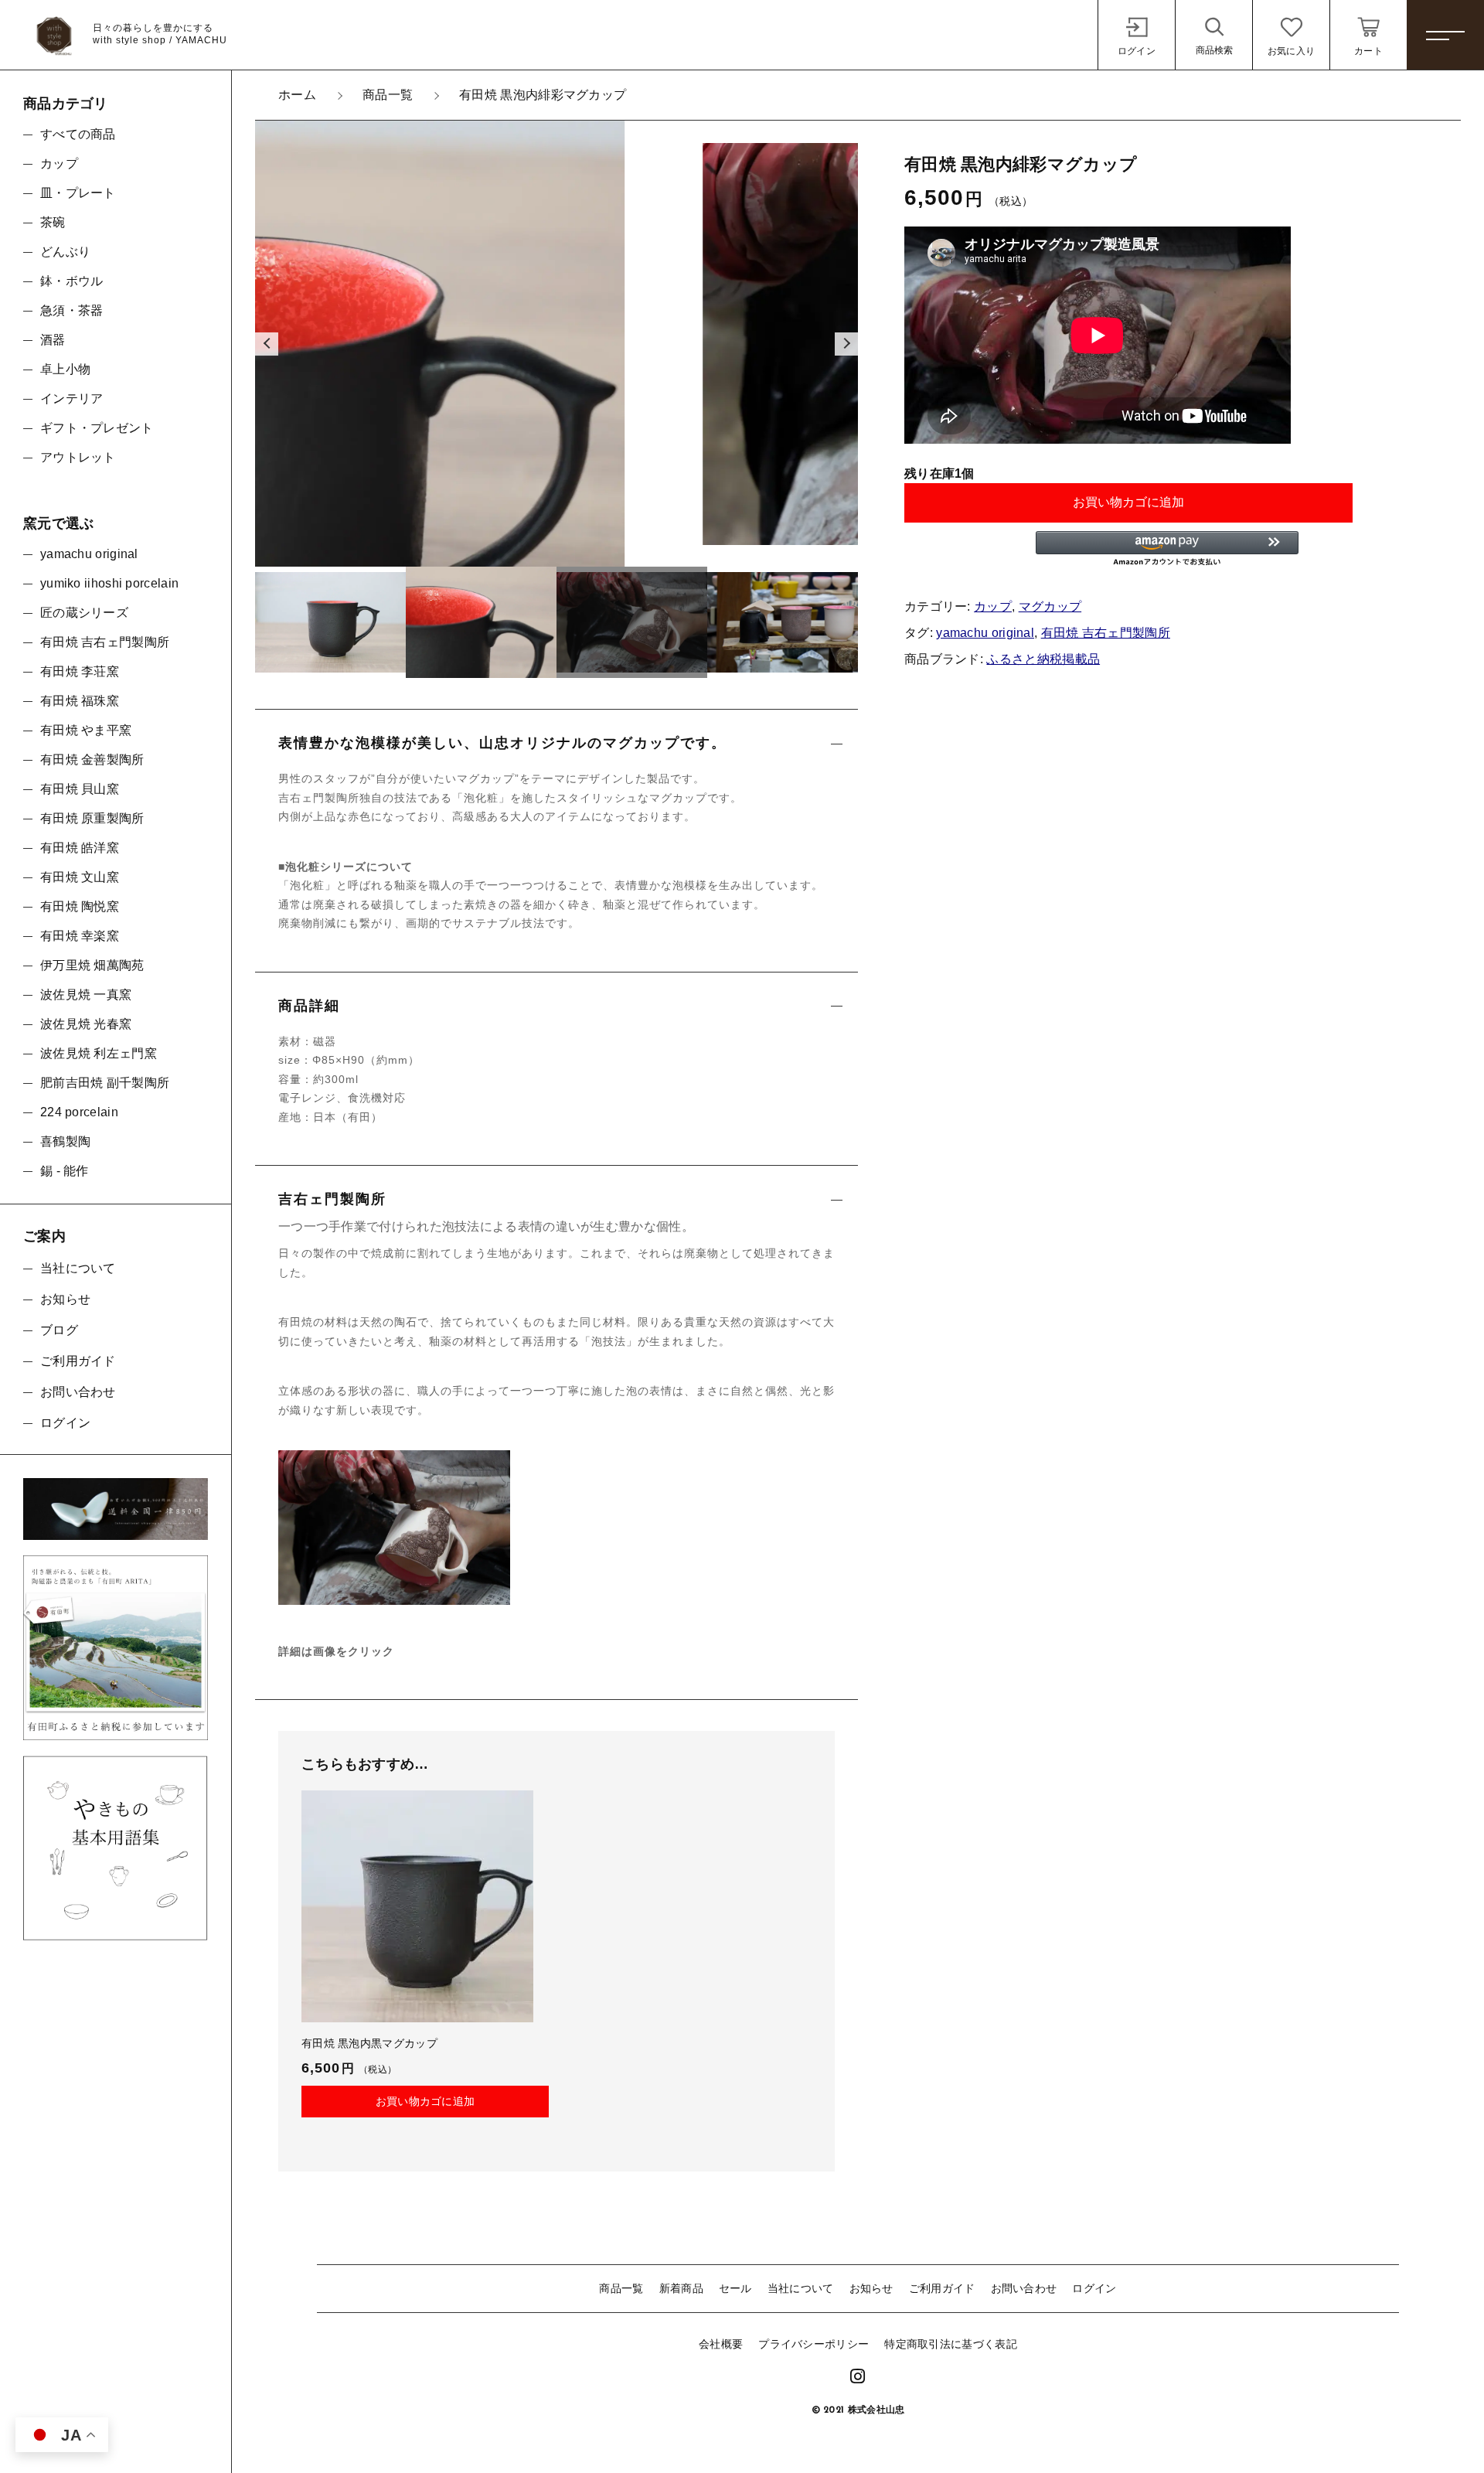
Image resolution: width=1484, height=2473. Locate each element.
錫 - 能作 (65, 1171)
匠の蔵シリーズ (84, 613)
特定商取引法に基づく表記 (951, 2344)
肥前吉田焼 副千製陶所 (105, 1083)
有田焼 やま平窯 (86, 730)
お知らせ (871, 2288)
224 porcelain (79, 1112)
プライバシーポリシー (813, 2344)
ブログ (59, 1330)
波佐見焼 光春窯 (86, 1024)
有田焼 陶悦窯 (80, 906)
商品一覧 (621, 2288)
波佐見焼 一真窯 (86, 995)
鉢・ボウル (72, 281)
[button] (267, 344)
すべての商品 (78, 134)
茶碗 (53, 222)
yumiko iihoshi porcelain (109, 583)
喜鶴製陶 (65, 1141)
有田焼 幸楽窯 (80, 936)
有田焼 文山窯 (80, 877)
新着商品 (681, 2288)
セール (735, 2288)
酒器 (53, 340)
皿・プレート (78, 193)
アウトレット (78, 457)
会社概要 (721, 2344)
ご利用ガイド (942, 2288)
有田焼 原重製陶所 (92, 818)
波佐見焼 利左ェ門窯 (99, 1053)
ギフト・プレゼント (97, 428)
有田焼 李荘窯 (80, 671)
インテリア (72, 399)
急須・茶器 (72, 310)
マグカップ (1050, 606)
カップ (993, 606)
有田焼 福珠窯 (80, 701)
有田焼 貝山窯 (80, 789)
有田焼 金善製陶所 (92, 760)
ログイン (1094, 2288)
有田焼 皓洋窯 (80, 848)
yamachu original (985, 633)
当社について (801, 2288)
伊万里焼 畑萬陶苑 (92, 965)
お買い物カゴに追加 (1128, 502)
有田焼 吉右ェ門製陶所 (1106, 633)
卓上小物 (65, 369)
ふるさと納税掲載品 (1043, 659)
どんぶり (65, 252)
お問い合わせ (1024, 2288)
